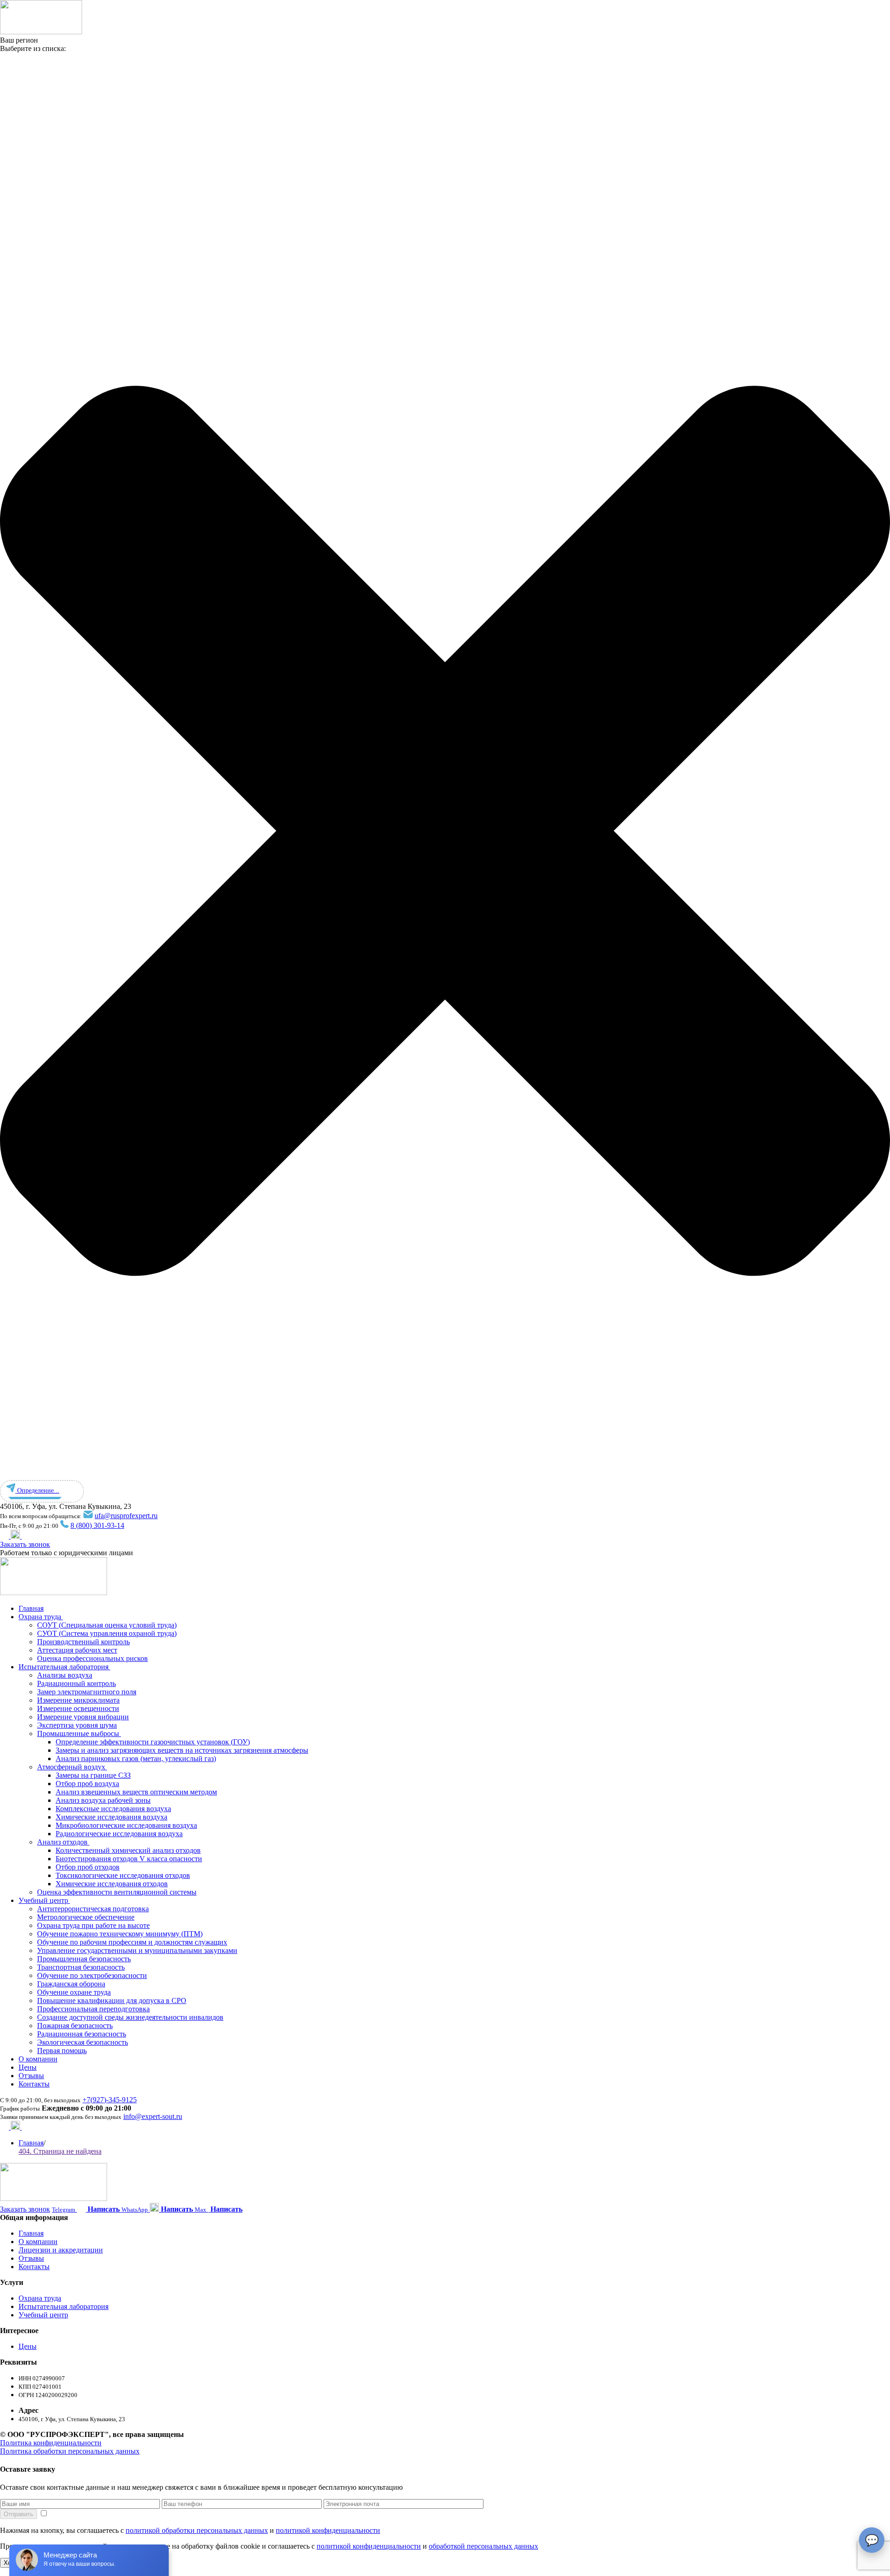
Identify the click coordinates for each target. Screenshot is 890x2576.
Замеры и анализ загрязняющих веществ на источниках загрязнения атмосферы (182, 1750)
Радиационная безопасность (82, 2034)
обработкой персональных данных (483, 2546)
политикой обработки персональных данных (197, 2530)
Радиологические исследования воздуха (119, 1834)
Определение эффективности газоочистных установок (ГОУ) (153, 1742)
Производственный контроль (83, 1642)
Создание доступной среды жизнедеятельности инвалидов (130, 2017)
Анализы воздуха (65, 1675)
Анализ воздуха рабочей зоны (103, 1800)
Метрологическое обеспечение (86, 1917)
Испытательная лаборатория (64, 1667)
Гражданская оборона (71, 1984)
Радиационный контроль (76, 1683)
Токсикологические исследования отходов (123, 1875)
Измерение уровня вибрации (83, 1717)
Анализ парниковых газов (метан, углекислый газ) (136, 1759)
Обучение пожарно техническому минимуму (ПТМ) (120, 1934)
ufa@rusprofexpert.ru (126, 1516)
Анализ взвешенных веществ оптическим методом (136, 1792)
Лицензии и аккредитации (61, 2250)
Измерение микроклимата (78, 1700)
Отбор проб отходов (88, 1867)
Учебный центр (44, 1900)
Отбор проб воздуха (87, 1784)
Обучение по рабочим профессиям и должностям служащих (132, 1942)
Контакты (34, 2084)
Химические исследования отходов (112, 1884)
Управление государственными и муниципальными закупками (137, 1950)
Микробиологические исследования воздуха (126, 1825)
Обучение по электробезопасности (92, 1975)
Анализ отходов (63, 1842)
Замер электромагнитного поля (87, 1692)
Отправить (19, 2514)
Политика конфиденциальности (51, 2443)
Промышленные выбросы (79, 1733)
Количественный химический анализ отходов (128, 1850)
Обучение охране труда (74, 1992)
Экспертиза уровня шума (77, 1725)
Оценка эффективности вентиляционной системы (117, 1892)
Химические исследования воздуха (111, 1817)
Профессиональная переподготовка (93, 2009)
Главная (31, 1608)
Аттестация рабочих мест (77, 1650)
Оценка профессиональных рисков (92, 1658)
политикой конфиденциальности (328, 2530)
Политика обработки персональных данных (70, 2451)
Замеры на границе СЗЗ (93, 1775)
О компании (38, 2059)
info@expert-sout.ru (153, 2116)
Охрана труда (41, 1617)
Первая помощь (62, 2051)
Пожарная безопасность (75, 2026)
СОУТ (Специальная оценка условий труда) (107, 1625)
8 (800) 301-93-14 (97, 1525)
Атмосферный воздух (72, 1767)
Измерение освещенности (78, 1708)
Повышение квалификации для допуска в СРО (112, 2000)
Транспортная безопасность (81, 1967)
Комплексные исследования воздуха (113, 1809)
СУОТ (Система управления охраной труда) (107, 1633)
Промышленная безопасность (84, 1959)
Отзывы (31, 2076)
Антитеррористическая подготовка (93, 1909)
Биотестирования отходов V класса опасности (129, 1859)
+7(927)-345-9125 (110, 2100)
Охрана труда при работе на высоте (93, 1925)
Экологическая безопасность (83, 2042)
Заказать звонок (25, 1544)
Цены (28, 2067)
